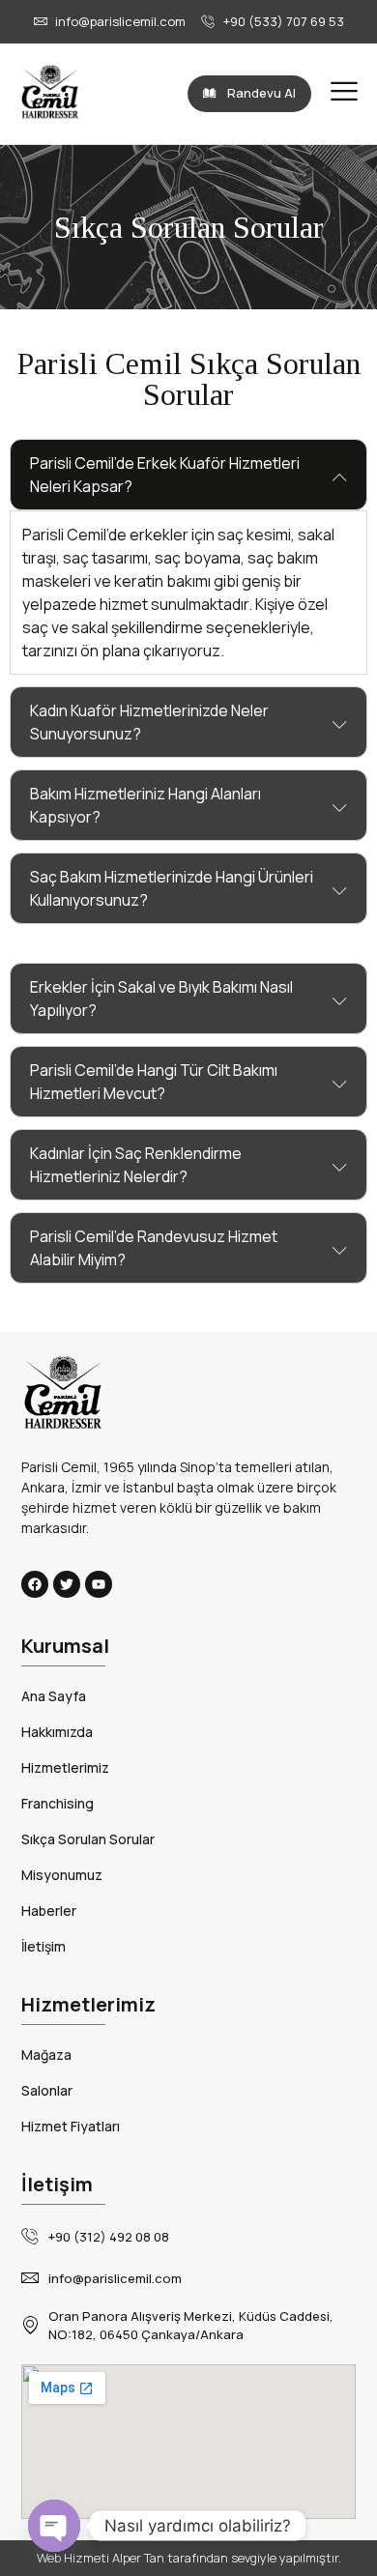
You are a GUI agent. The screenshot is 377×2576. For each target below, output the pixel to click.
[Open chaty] (54, 2526)
